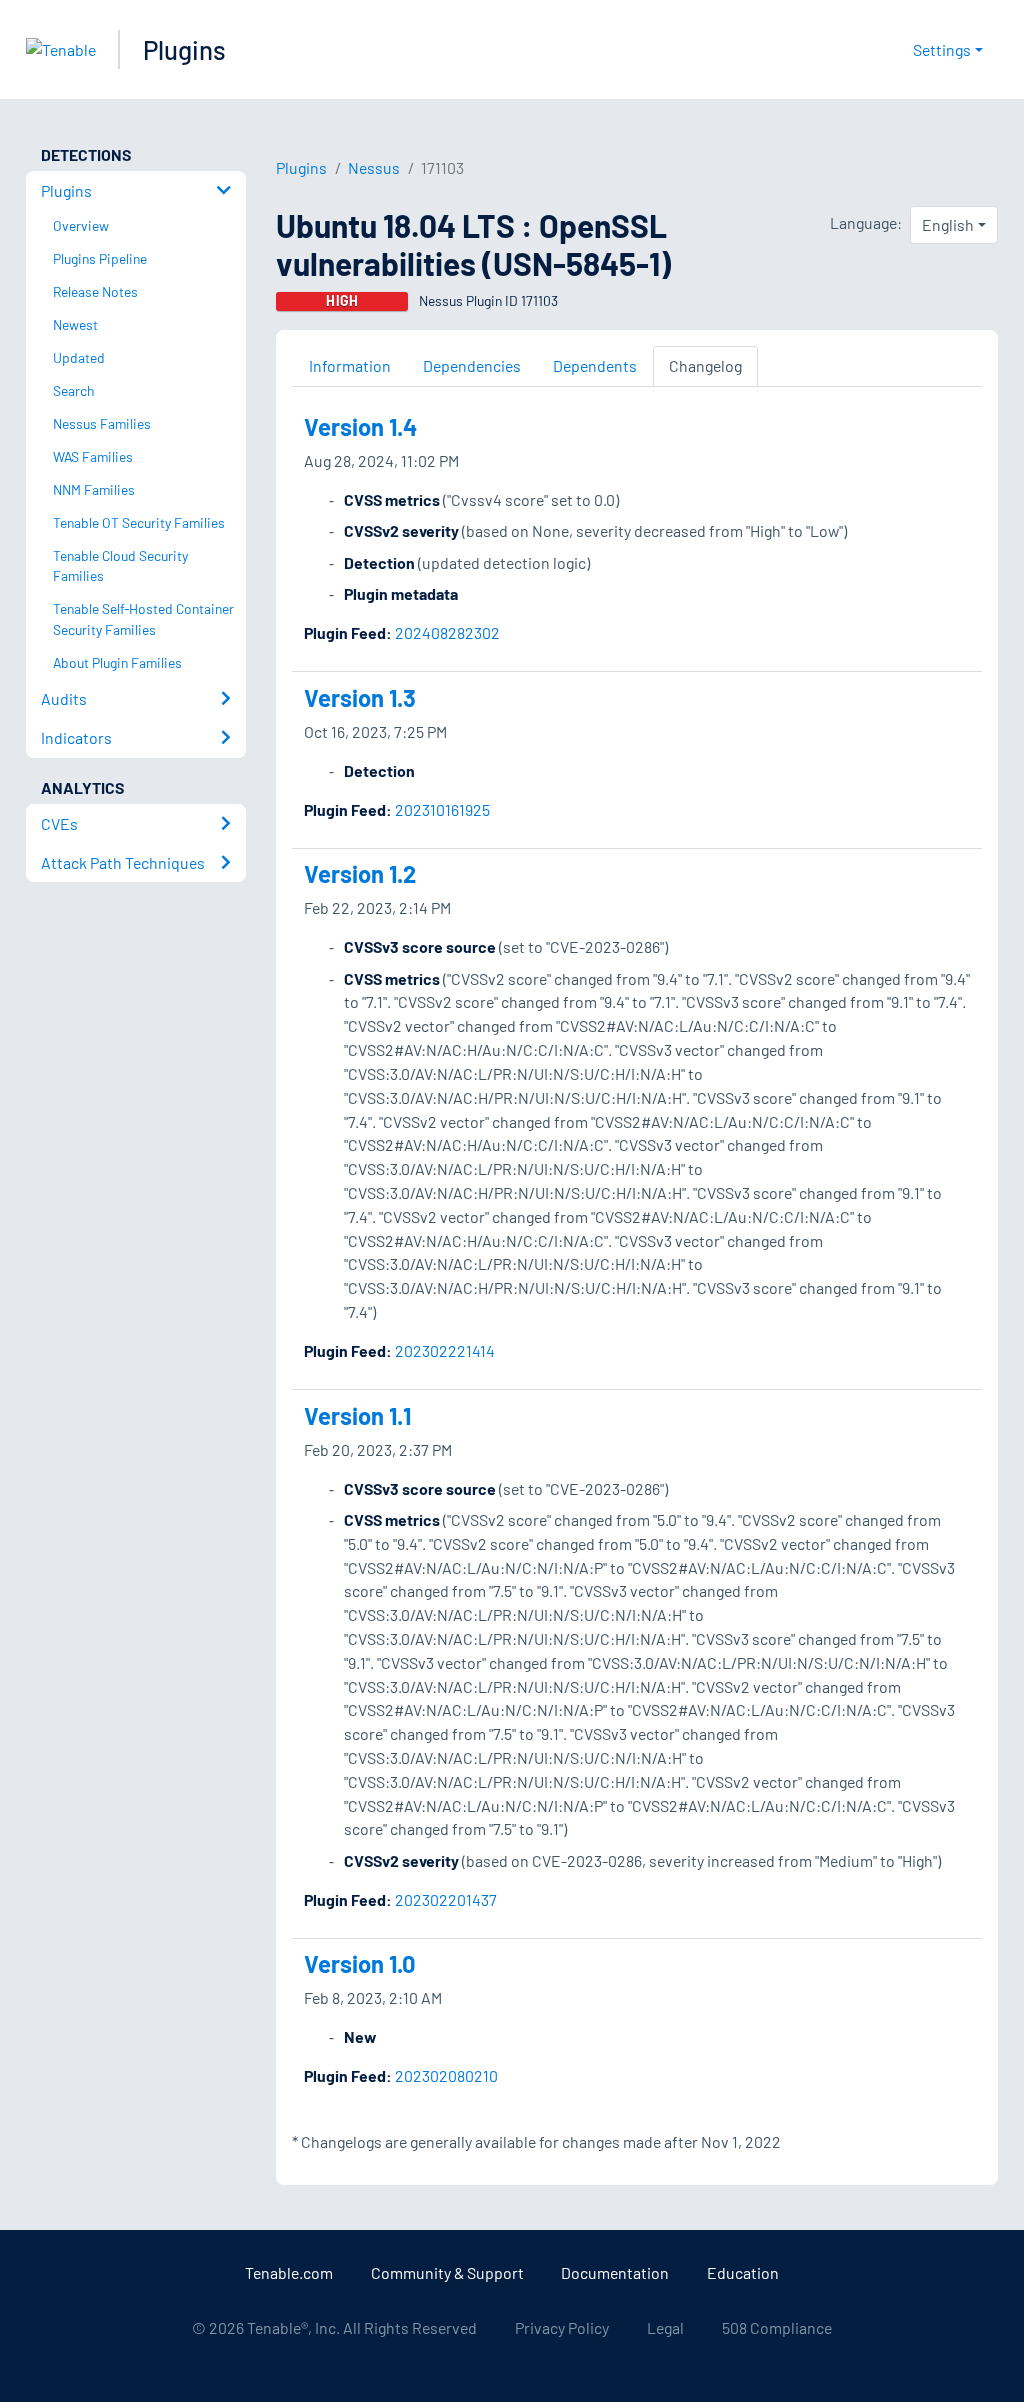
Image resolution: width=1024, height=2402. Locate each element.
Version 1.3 (360, 697)
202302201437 (446, 1899)
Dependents (595, 365)
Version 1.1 (357, 1415)
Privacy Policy (562, 2327)
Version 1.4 (360, 426)
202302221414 (445, 1350)
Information (350, 365)
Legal (665, 2327)
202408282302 (447, 632)
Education (743, 2272)
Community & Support (447, 2272)
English (948, 224)
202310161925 (442, 809)
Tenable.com (289, 2272)
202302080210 (446, 2075)
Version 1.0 (360, 1963)
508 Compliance (777, 2327)
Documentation (615, 2272)
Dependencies (472, 365)
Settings (942, 49)
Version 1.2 (360, 873)
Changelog (705, 365)
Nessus (374, 167)
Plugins (184, 49)
